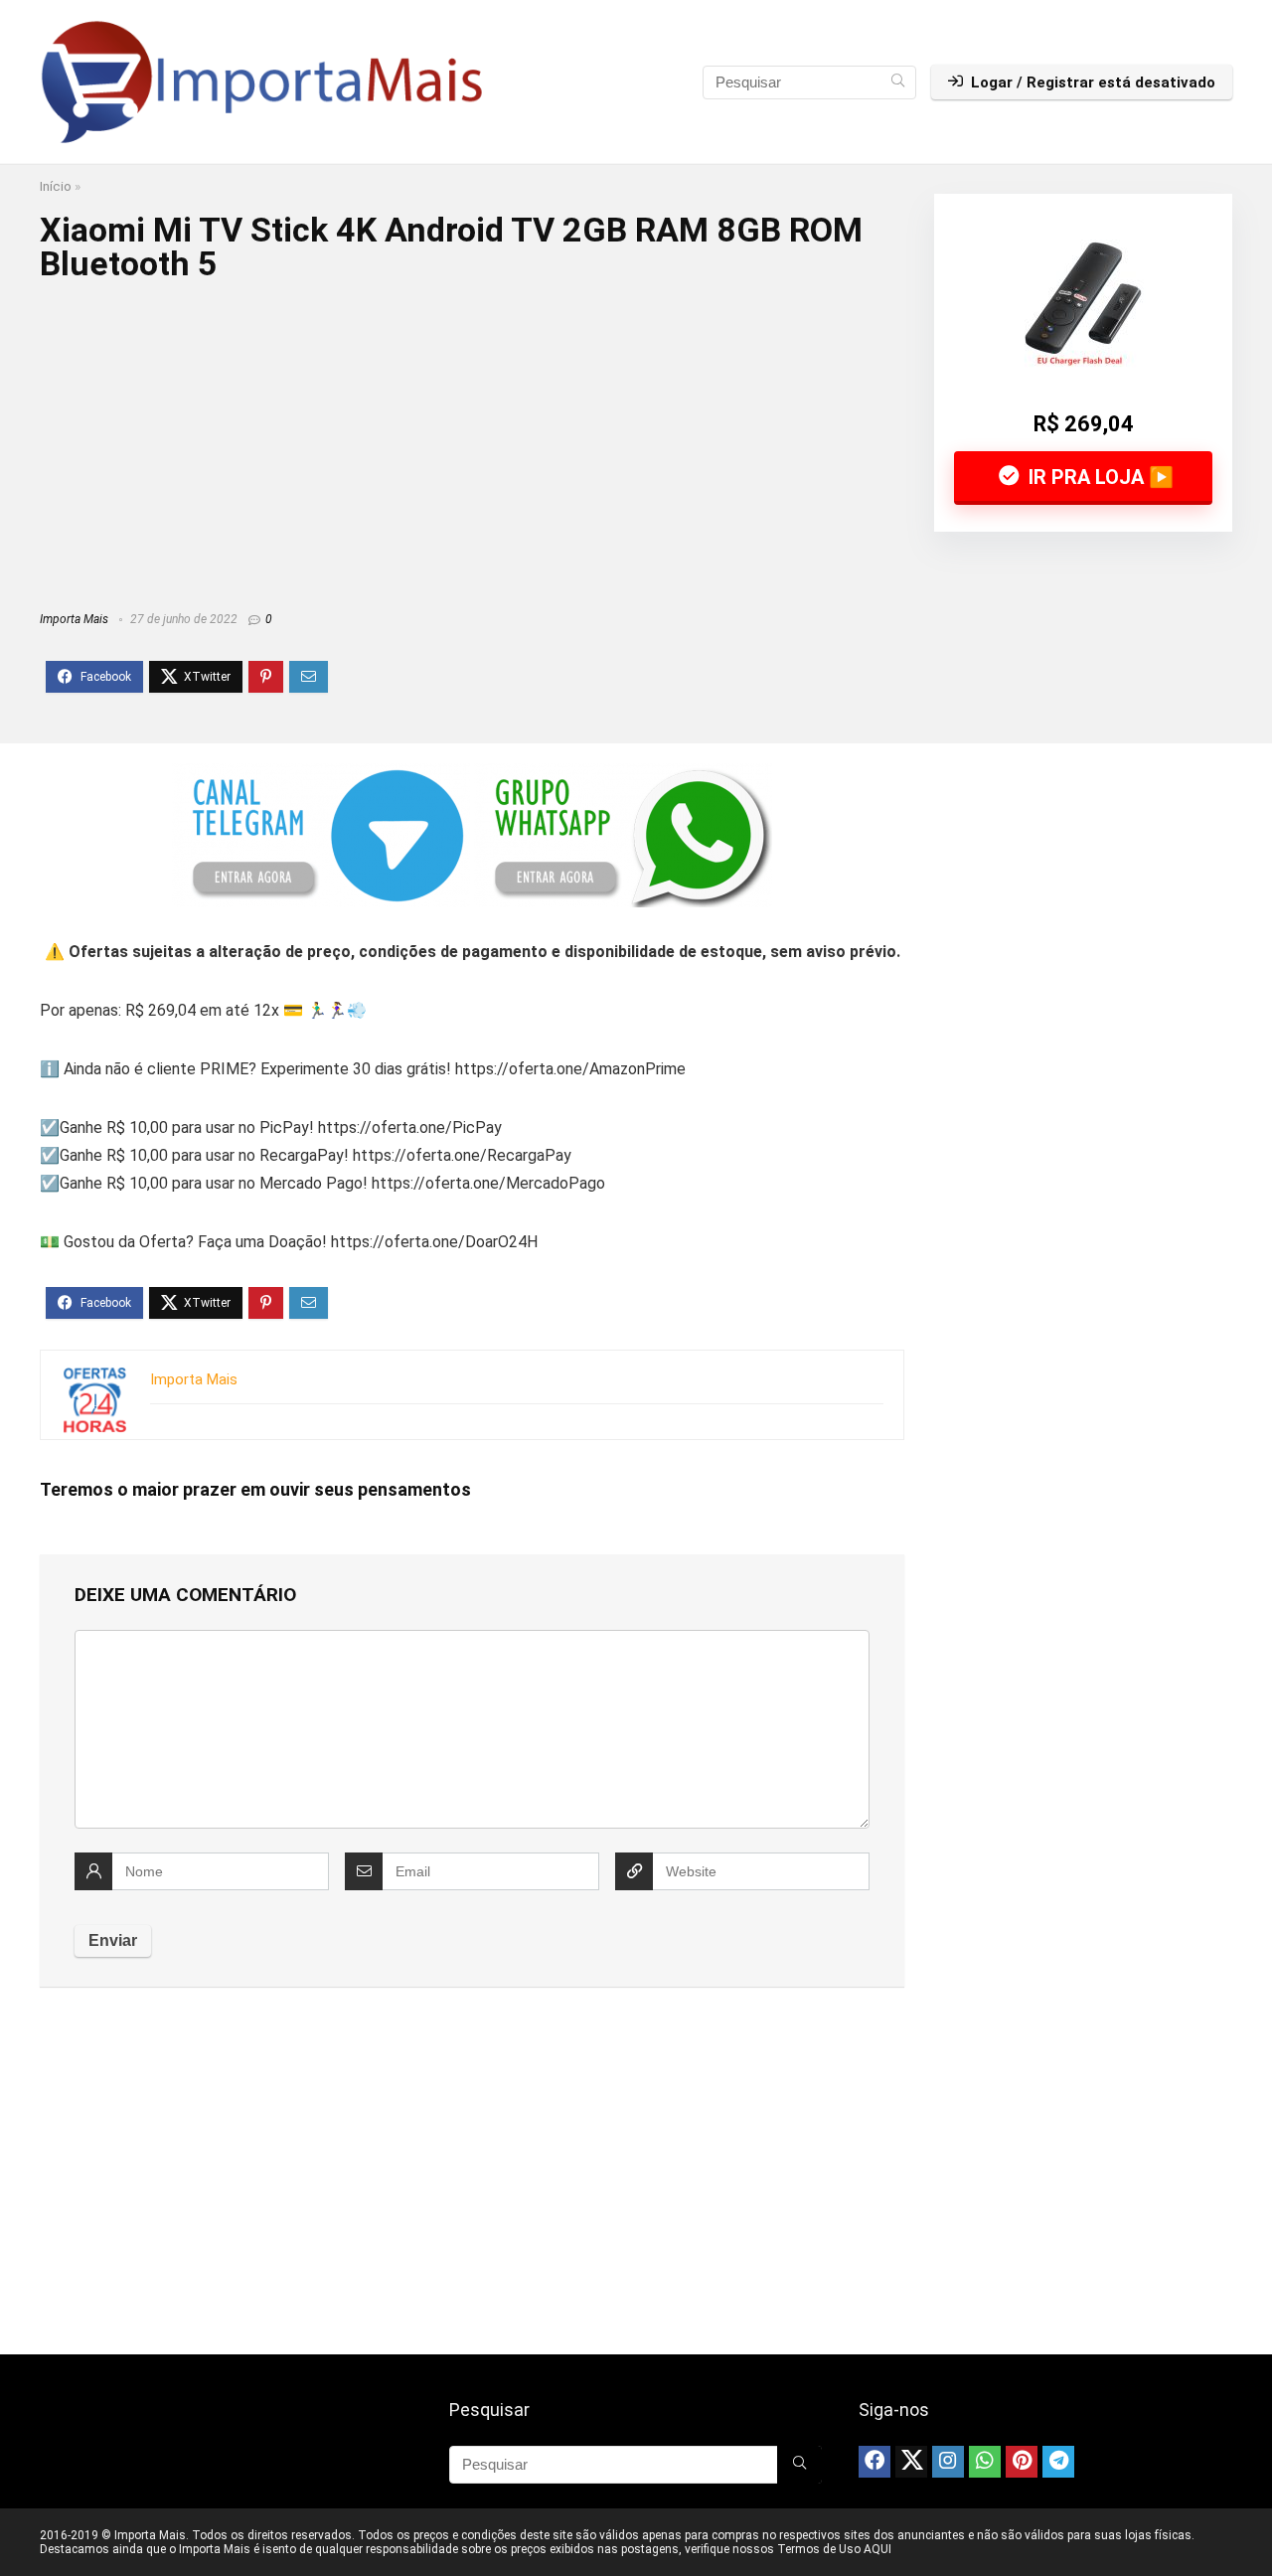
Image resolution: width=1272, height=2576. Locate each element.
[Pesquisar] (898, 82)
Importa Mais (74, 619)
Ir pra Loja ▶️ (1099, 477)
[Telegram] (1058, 2462)
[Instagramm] (948, 2462)
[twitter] (911, 2462)
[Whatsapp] (985, 2462)
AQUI (877, 2549)
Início (56, 186)
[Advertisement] (472, 439)
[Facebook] (874, 2462)
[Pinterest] (1022, 2462)
